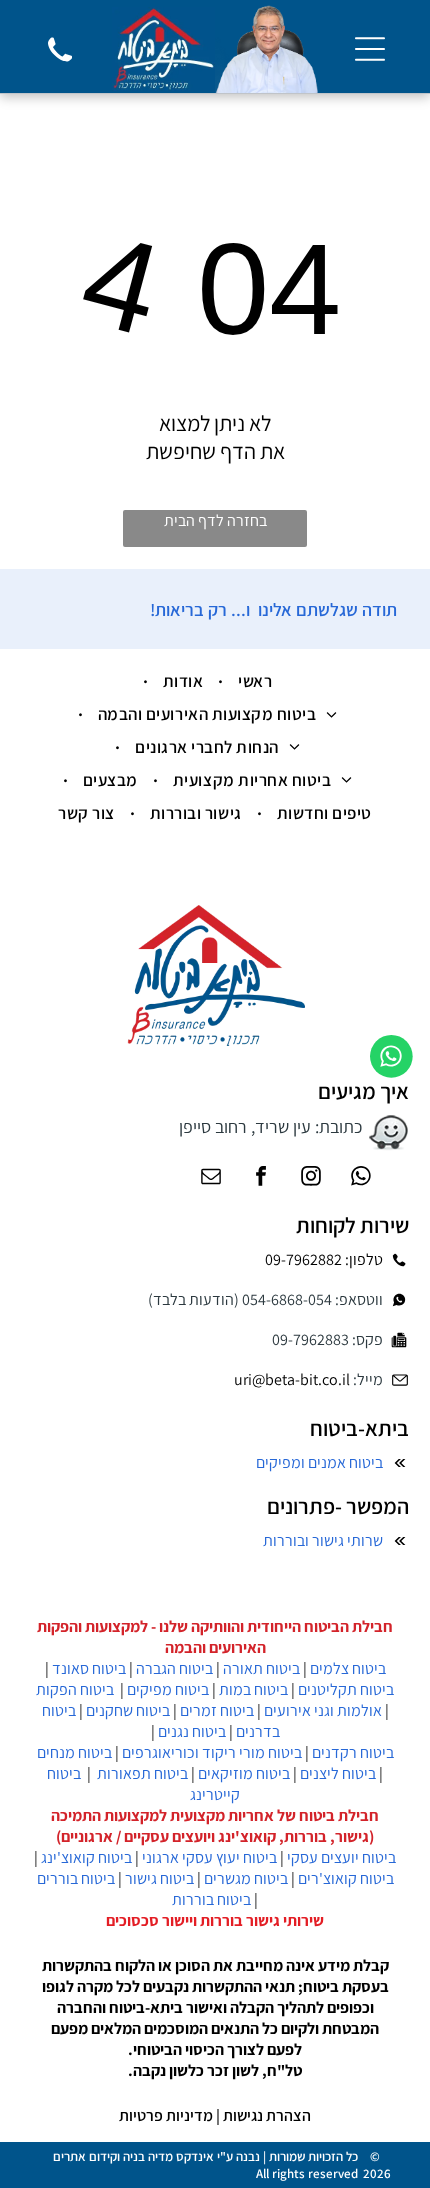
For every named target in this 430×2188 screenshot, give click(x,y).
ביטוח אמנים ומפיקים (319, 1462)
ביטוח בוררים (76, 1878)
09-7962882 (303, 1259)
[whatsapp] (361, 1178)
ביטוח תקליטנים (346, 1689)
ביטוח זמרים (217, 1710)
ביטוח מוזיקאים (244, 1773)
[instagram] (311, 1178)
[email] (211, 1178)
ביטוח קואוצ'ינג (86, 1857)
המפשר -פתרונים (338, 1506)
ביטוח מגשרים (246, 1878)
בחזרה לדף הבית (215, 520)
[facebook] (261, 1178)
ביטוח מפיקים (168, 1689)
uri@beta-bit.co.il (292, 1379)
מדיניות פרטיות (166, 2115)
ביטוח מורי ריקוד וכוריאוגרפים (212, 1752)
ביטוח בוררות (211, 1899)
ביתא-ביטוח (359, 1428)
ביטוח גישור (159, 1878)
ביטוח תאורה (261, 1668)
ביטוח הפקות (75, 1689)
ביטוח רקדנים (353, 1752)
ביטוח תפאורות (142, 1773)
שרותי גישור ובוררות (323, 1540)
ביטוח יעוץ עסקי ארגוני (209, 1857)
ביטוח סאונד (89, 1668)
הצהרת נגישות (267, 2115)
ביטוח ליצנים (338, 1773)
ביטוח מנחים (74, 1752)
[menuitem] (252, 681)
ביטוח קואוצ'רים (346, 1878)
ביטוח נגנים (192, 1731)
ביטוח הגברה (174, 1668)
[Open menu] (370, 49)
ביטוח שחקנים (128, 1710)
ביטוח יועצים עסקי (341, 1857)
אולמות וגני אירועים (323, 1710)
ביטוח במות (253, 1689)
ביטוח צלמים (348, 1668)
